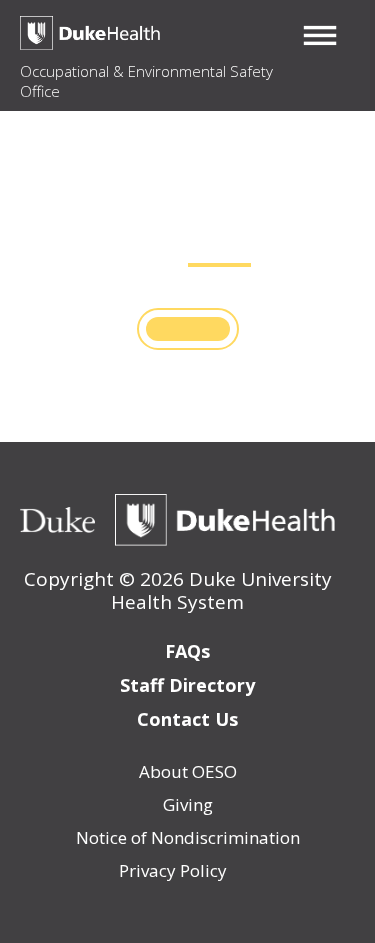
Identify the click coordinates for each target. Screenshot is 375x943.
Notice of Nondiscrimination (188, 837)
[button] (320, 35)
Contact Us (187, 719)
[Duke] (57, 520)
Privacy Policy (173, 870)
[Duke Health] (225, 520)
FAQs (187, 651)
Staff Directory (187, 685)
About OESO (188, 771)
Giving (188, 804)
